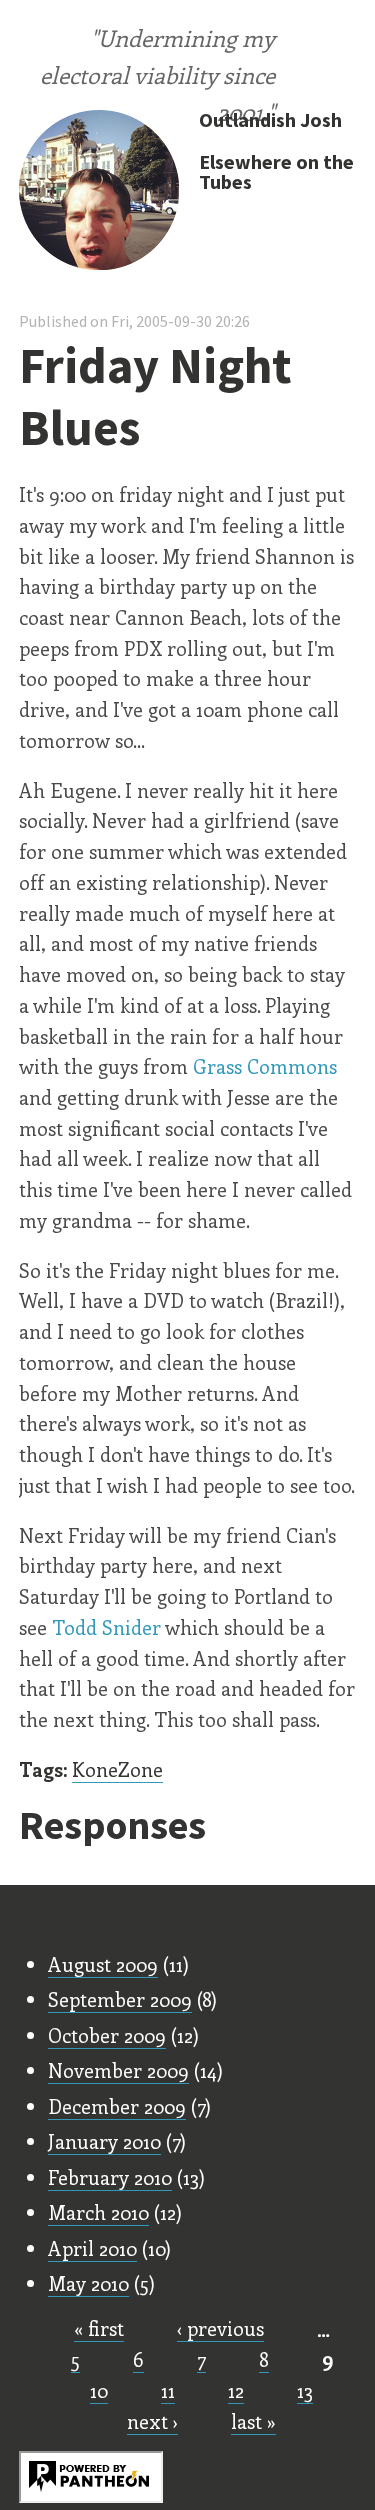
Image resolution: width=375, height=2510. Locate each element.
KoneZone (117, 1769)
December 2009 (117, 2106)
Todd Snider (106, 1627)
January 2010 (104, 2141)
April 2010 (92, 2248)
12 (236, 2390)
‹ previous (220, 2328)
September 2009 (120, 1999)
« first (99, 2328)
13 (305, 2390)
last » (253, 2421)
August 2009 (103, 1964)
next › (152, 2421)
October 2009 (107, 2035)
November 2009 (118, 2070)
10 (99, 2390)
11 (168, 2390)
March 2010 (98, 2212)
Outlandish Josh (270, 119)
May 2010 (88, 2283)
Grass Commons (265, 1066)
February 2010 (110, 2177)
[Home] (99, 192)
